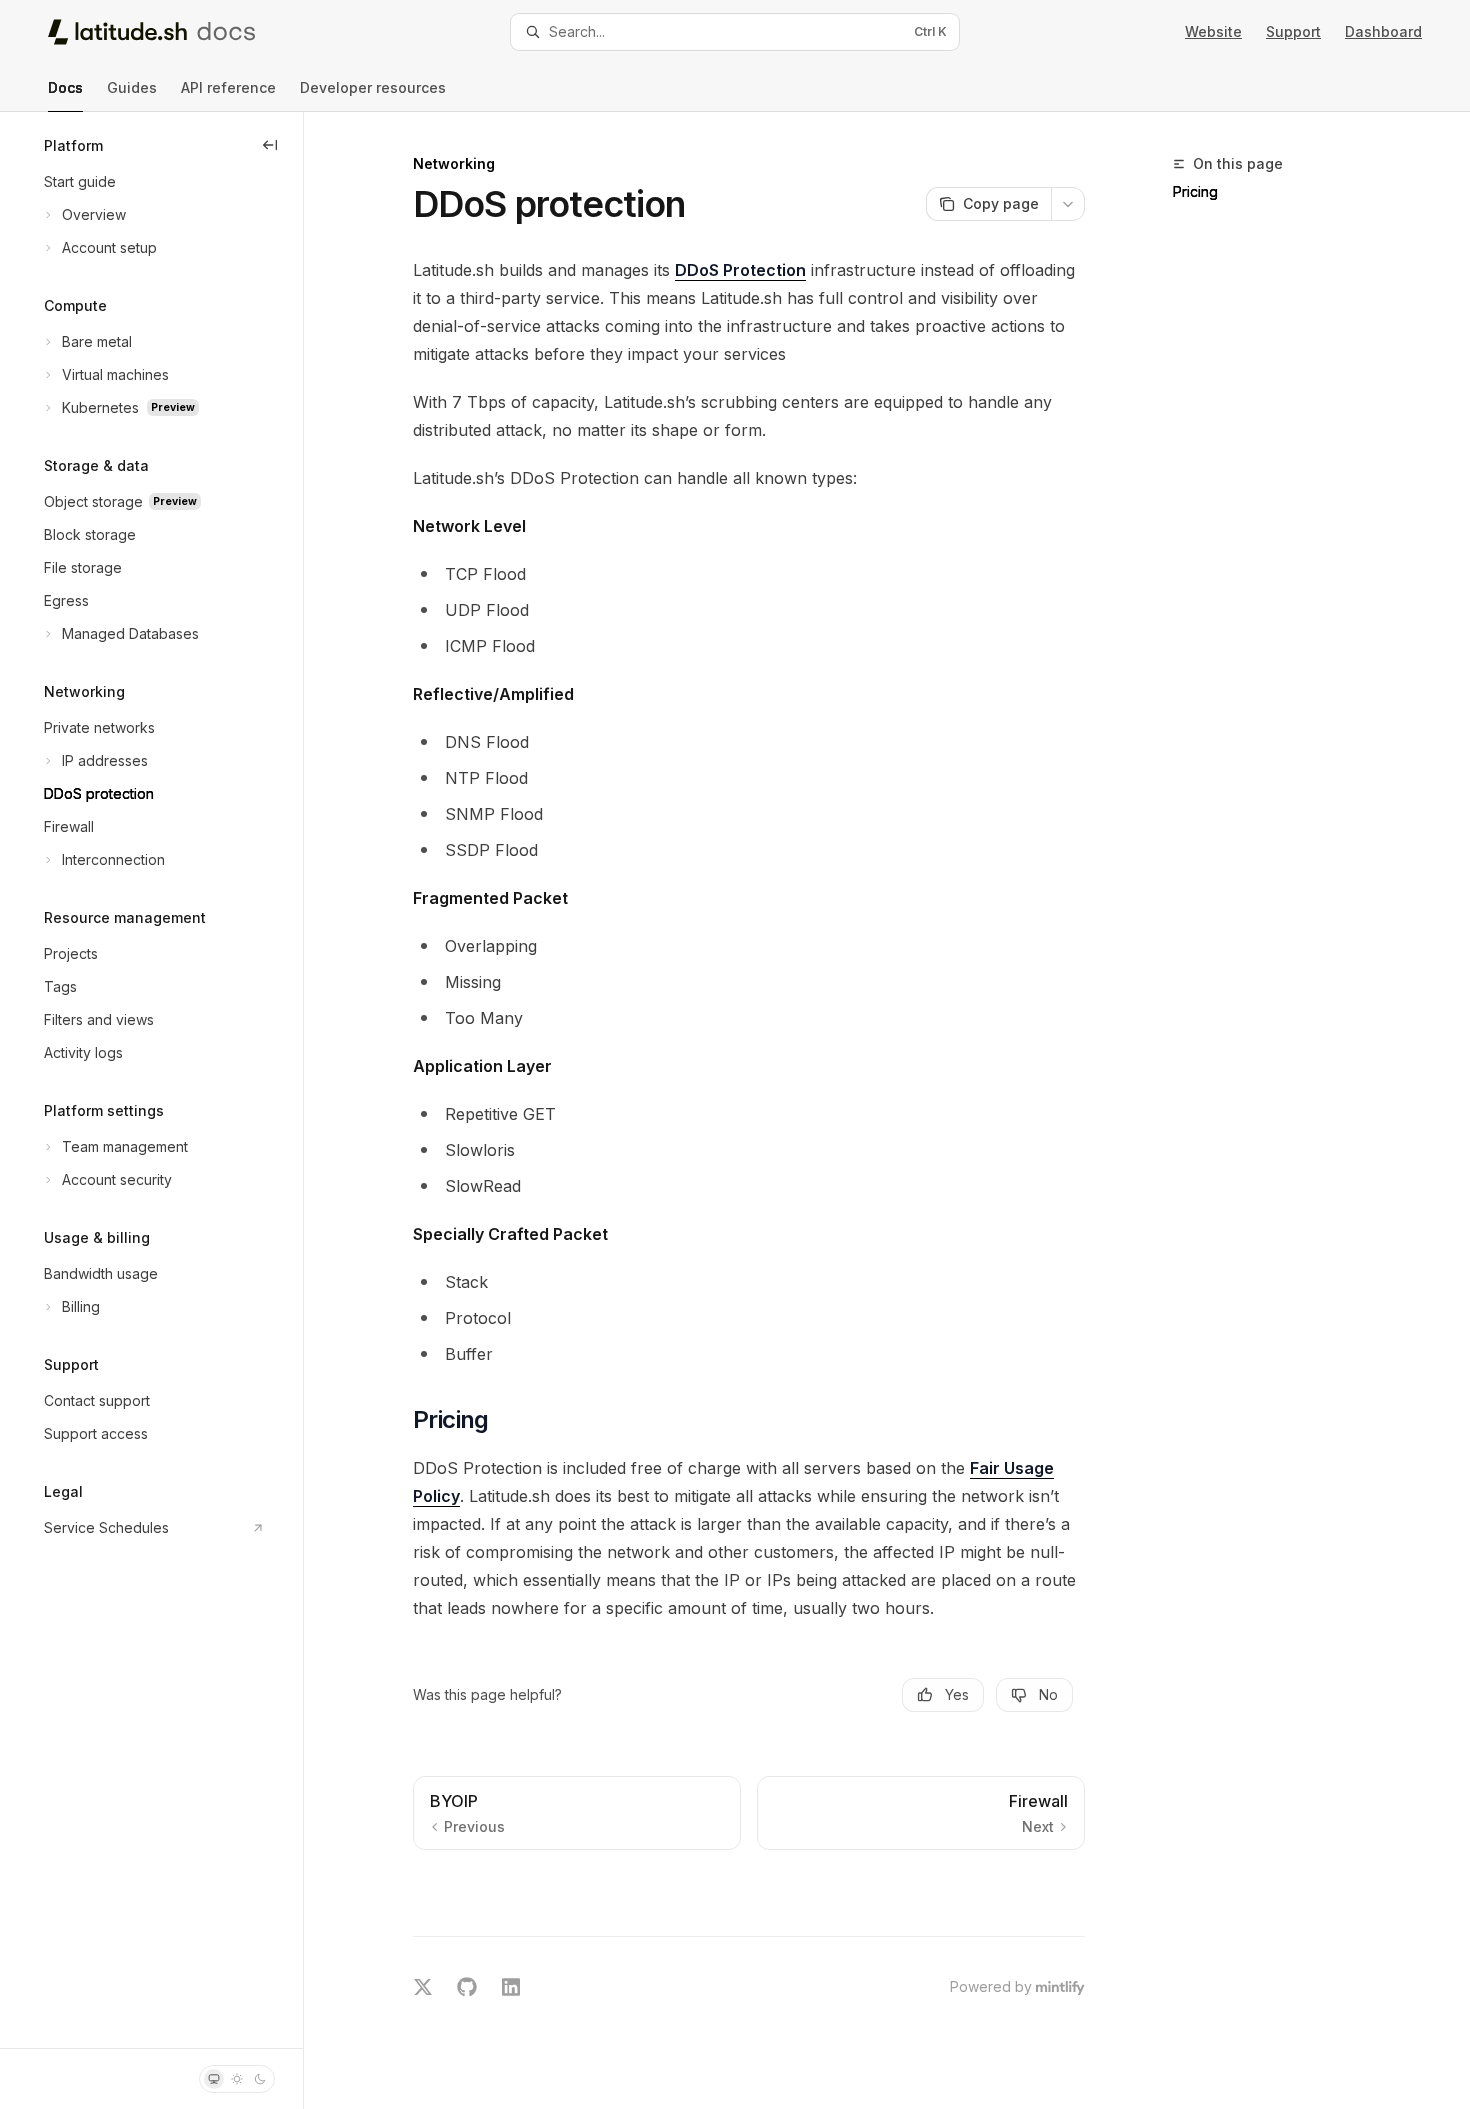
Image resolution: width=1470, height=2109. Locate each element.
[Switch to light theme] (237, 2079)
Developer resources (373, 87)
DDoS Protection (740, 270)
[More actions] (1068, 204)
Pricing (1195, 191)
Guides (132, 87)
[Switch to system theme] (214, 2079)
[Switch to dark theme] (260, 2079)
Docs (65, 87)
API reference (228, 87)
